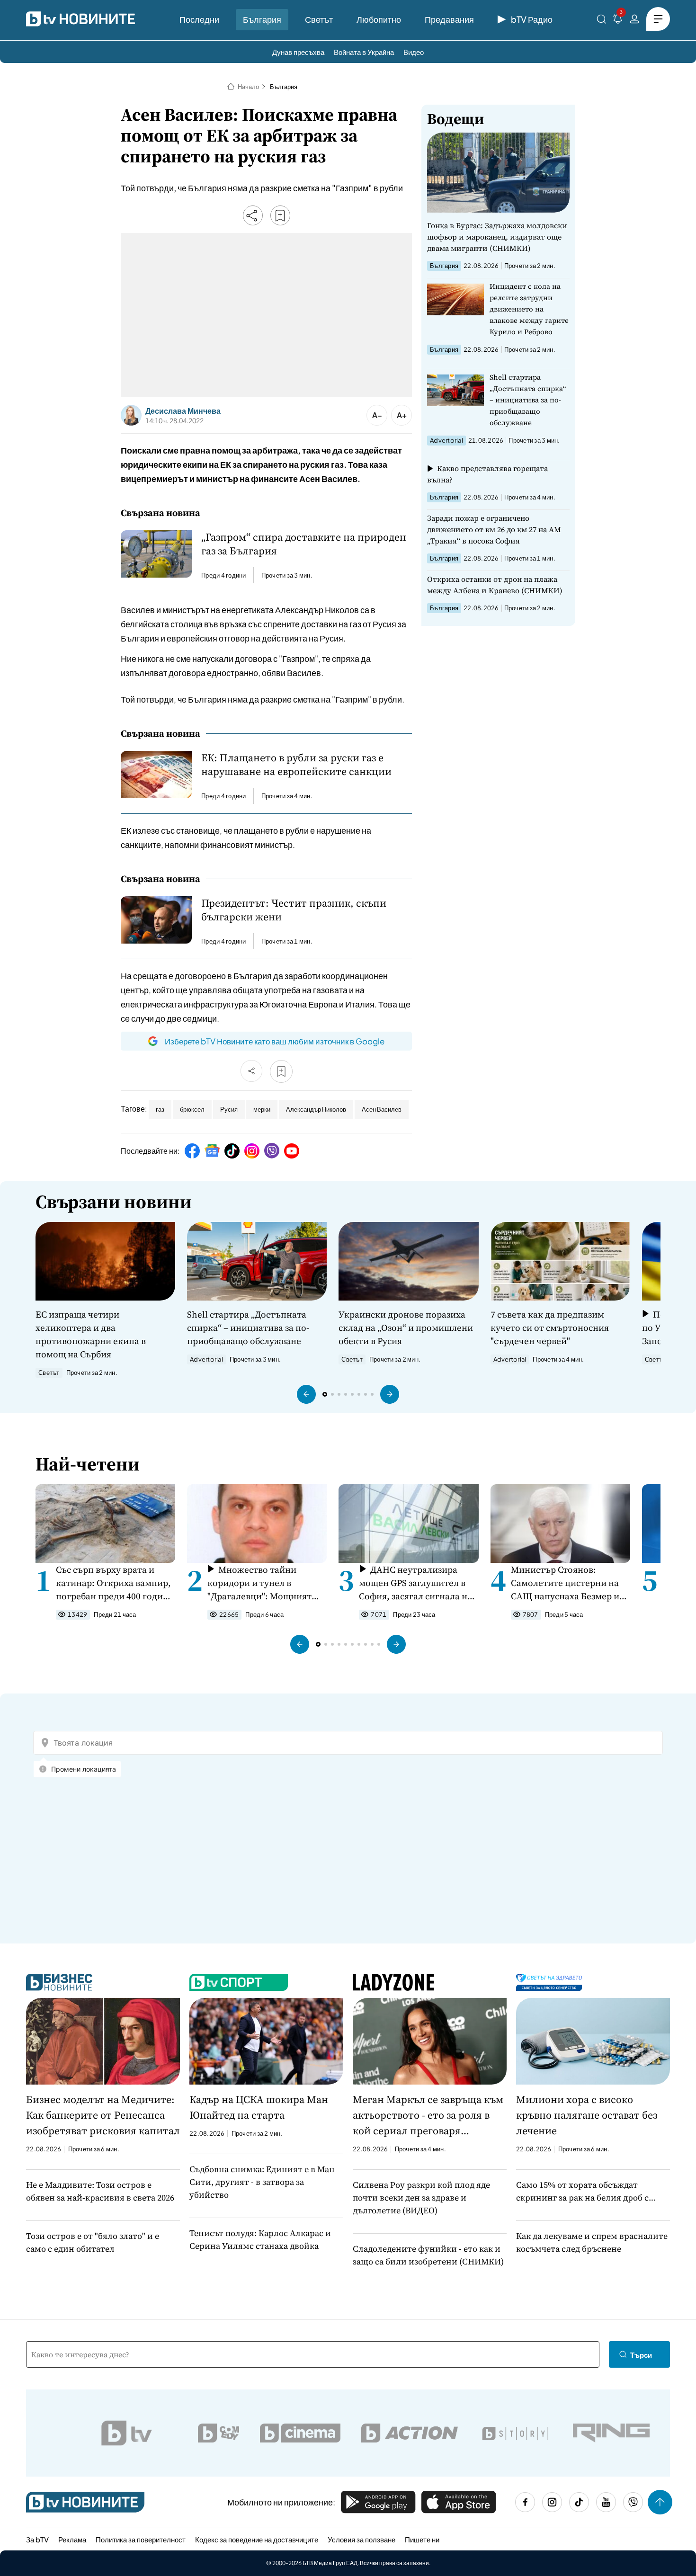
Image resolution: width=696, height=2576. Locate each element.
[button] (306, 1394)
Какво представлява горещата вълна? (487, 474)
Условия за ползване (361, 2539)
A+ (402, 415)
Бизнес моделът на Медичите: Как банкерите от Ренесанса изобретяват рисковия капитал (103, 2115)
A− (377, 415)
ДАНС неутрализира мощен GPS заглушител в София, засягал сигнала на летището (415, 1583)
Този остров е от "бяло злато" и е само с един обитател (93, 2242)
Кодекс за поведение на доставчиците (257, 2539)
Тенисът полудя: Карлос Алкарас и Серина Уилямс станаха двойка (260, 2239)
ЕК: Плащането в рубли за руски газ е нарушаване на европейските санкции (296, 765)
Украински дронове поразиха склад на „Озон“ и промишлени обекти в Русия (406, 1328)
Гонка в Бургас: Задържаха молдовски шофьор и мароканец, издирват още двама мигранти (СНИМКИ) (497, 237)
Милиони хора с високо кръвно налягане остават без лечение (587, 2115)
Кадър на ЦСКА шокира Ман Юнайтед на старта (259, 2107)
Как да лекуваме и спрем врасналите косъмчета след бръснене (592, 2242)
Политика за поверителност (141, 2539)
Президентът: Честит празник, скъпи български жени (294, 910)
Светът (319, 19)
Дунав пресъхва (298, 52)
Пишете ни (422, 2539)
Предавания (449, 19)
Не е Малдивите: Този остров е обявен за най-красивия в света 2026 (100, 2191)
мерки (262, 1109)
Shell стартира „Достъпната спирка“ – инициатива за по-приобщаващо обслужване (528, 400)
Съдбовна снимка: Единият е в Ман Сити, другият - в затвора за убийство (262, 2182)
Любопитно (379, 19)
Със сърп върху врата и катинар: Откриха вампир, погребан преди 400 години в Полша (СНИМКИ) (115, 1583)
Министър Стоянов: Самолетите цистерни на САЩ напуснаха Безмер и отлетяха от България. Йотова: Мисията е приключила (565, 1583)
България (262, 19)
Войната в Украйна (364, 52)
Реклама (72, 2539)
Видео (414, 52)
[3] (618, 21)
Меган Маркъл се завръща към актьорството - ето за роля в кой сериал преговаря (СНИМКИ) (428, 2115)
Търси (641, 2355)
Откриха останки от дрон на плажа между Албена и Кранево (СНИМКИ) (495, 585)
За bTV (37, 2539)
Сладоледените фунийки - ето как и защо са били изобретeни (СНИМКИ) (428, 2255)
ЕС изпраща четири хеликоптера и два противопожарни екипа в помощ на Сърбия (91, 1334)
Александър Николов (316, 1109)
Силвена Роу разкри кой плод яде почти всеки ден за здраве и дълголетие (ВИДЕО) (421, 2197)
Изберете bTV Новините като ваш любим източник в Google (275, 1041)
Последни (199, 19)
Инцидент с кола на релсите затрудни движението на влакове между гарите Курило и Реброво (529, 309)
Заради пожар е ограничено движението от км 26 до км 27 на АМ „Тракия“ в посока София (494, 529)
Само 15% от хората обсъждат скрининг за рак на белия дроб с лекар (582, 2191)
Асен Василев (382, 1109)
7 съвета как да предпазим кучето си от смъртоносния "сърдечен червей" (550, 1328)
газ (160, 1109)
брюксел (192, 1109)
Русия (229, 1109)
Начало (248, 87)
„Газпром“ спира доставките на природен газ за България (304, 544)
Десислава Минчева (183, 411)
